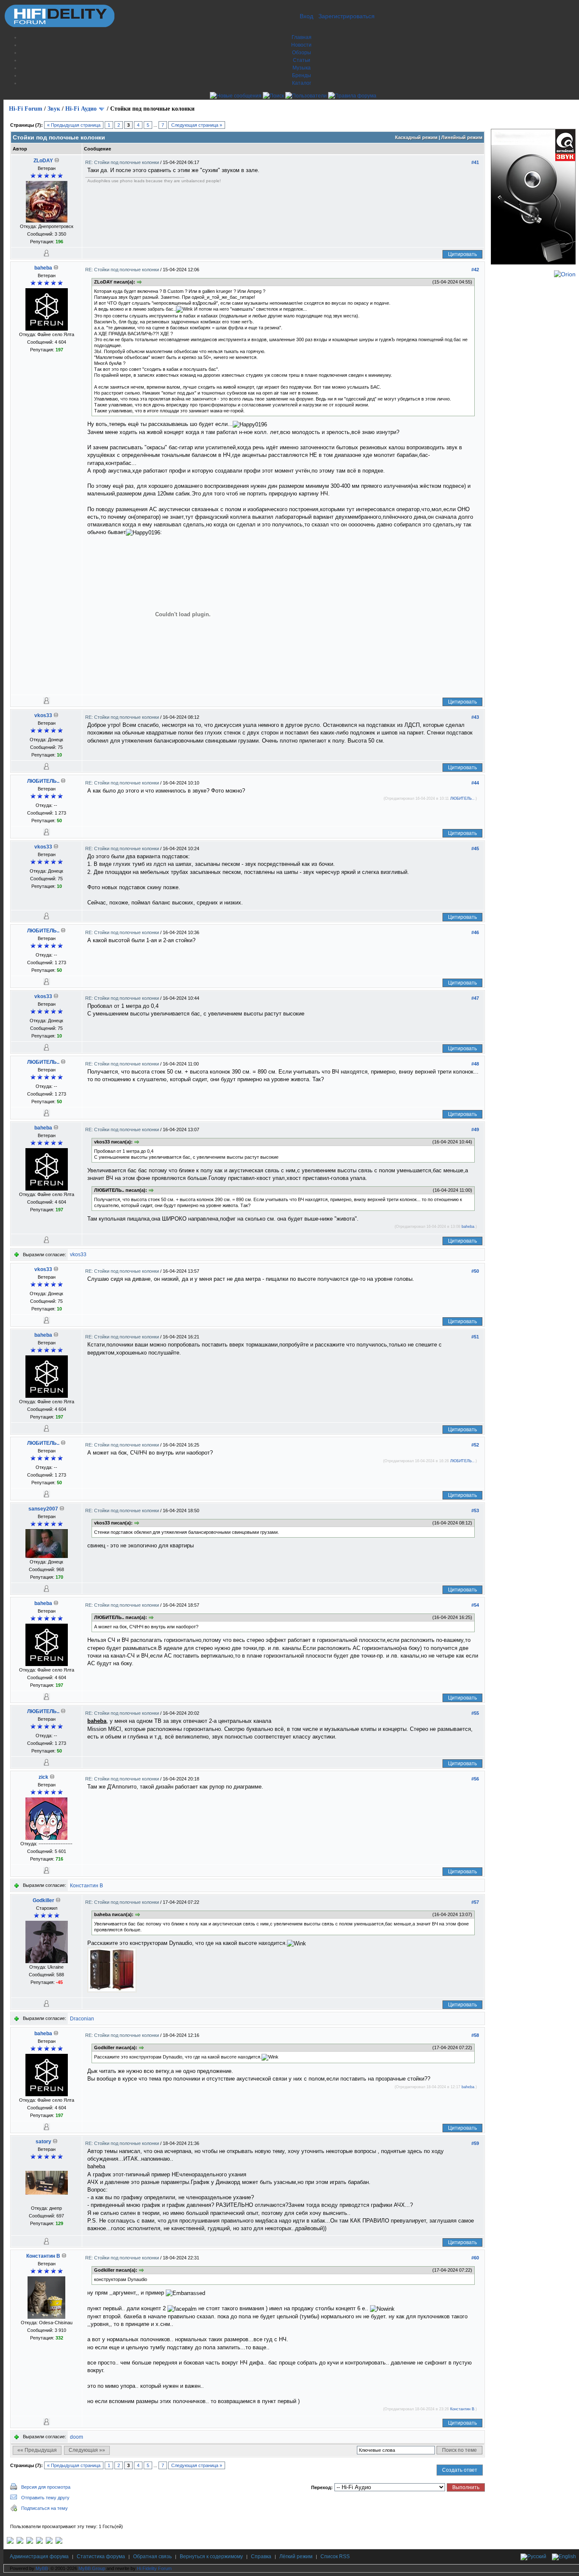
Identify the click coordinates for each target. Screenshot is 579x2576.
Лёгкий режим (296, 2557)
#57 (475, 1902)
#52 (475, 1445)
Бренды (302, 75)
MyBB (42, 2568)
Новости (301, 45)
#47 (475, 998)
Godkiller (43, 1900)
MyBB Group (92, 2568)
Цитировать (462, 254)
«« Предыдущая (37, 2450)
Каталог (302, 83)
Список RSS (335, 2557)
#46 (475, 932)
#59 (475, 2143)
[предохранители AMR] (10, 2542)
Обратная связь (152, 2557)
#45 (475, 848)
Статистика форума (101, 2557)
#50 (475, 1271)
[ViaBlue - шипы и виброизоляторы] (49, 2542)
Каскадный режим (416, 137)
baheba (43, 268)
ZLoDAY (43, 161)
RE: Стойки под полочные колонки (123, 162)
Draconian (82, 2019)
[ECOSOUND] (39, 2542)
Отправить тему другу (45, 2498)
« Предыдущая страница (74, 125)
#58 (475, 2035)
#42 (475, 270)
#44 (475, 783)
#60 (475, 2258)
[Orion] (565, 274)
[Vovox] (59, 2542)
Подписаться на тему (45, 2508)
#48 (475, 1064)
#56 (475, 1779)
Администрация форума (39, 2557)
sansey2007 (43, 1509)
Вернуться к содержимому (211, 2557)
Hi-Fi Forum (26, 109)
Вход (306, 16)
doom (77, 2437)
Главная (302, 37)
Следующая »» (87, 2450)
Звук (54, 109)
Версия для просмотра (46, 2487)
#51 (475, 1337)
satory (43, 2142)
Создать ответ (460, 2470)
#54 (475, 1605)
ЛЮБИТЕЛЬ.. (43, 781)
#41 (475, 162)
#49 (475, 1129)
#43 (475, 717)
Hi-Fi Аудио (81, 109)
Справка (261, 2557)
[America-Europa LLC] (20, 2542)
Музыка (302, 68)
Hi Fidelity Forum (154, 2568)
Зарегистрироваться (347, 16)
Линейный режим (462, 137)
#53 (475, 1511)
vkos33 (43, 715)
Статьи (302, 60)
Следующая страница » (197, 125)
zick (43, 1777)
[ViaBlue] (30, 2542)
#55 (475, 1713)
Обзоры (302, 53)
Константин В (86, 1886)
